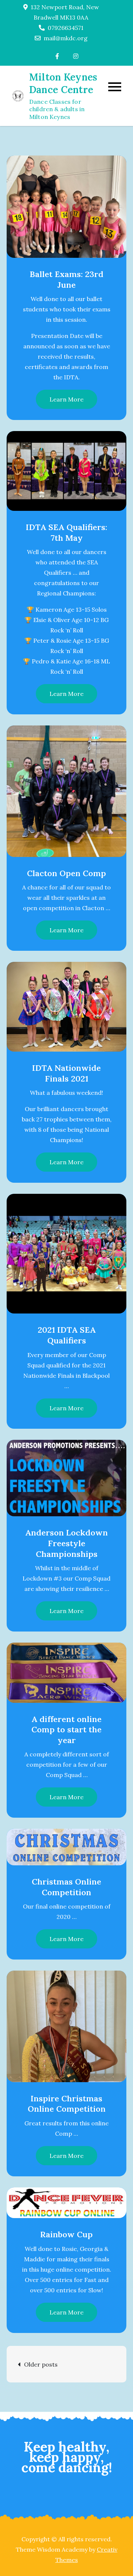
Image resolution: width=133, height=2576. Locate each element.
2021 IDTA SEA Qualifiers (67, 1335)
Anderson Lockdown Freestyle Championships (66, 1543)
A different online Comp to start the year (66, 1730)
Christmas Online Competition (66, 1887)
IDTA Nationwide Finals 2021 (66, 1073)
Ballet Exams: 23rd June (66, 279)
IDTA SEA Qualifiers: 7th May (66, 532)
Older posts (41, 2364)
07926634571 (66, 28)
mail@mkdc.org (66, 38)
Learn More (66, 399)
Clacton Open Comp (66, 873)
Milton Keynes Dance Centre (63, 83)
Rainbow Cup (66, 2234)
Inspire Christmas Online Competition (67, 2104)
